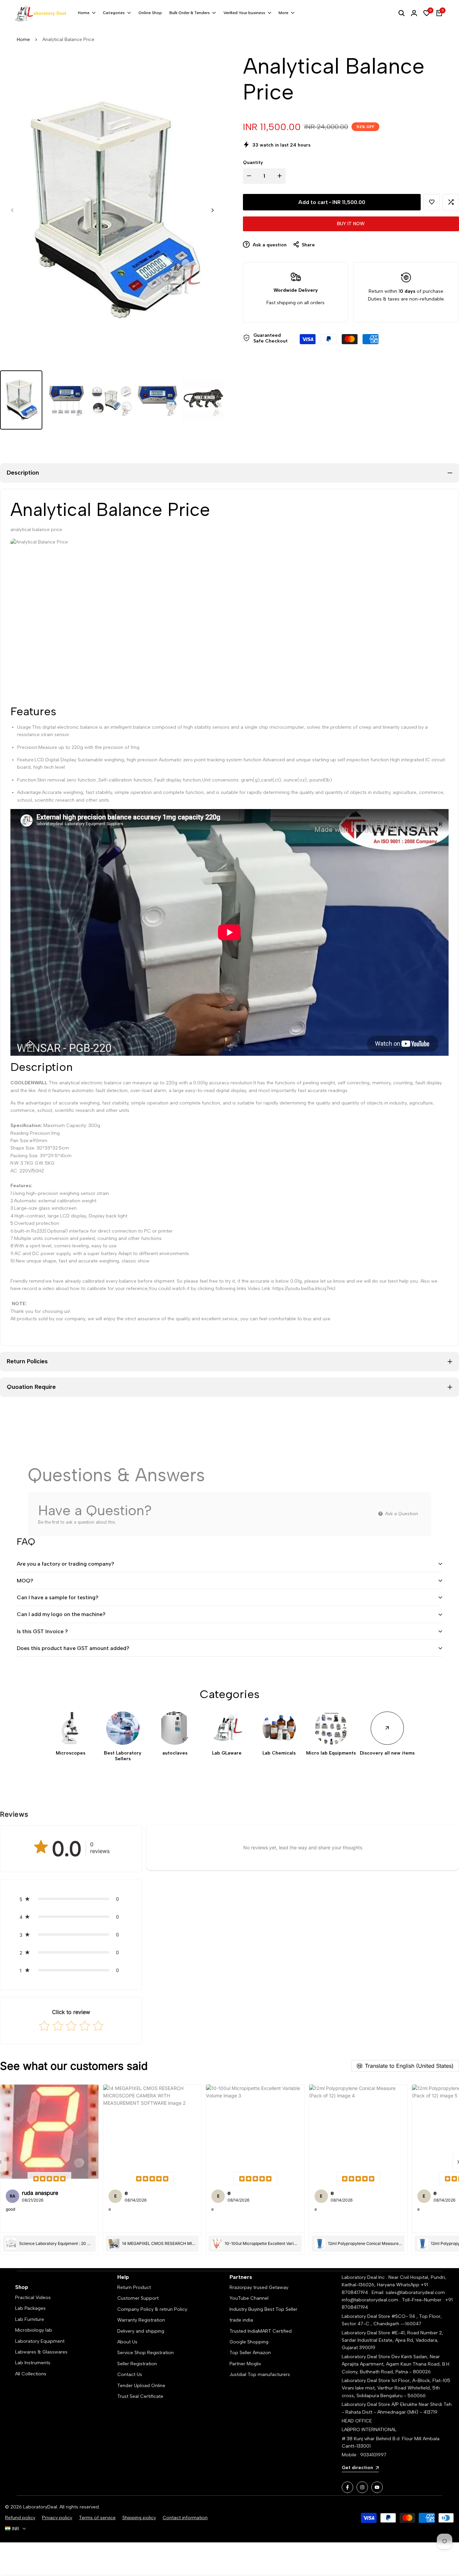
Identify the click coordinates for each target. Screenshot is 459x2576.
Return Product (134, 2287)
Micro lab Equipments (331, 1753)
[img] (49, 2179)
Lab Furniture (30, 2319)
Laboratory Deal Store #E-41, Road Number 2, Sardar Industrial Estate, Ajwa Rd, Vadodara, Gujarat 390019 (392, 2340)
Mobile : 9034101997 (364, 2455)
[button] (432, 202)
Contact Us (130, 2374)
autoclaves (175, 1753)
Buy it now (351, 224)
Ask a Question (401, 1514)
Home (23, 39)
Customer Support (138, 2298)
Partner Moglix (245, 2364)
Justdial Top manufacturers (260, 2374)
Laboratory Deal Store (367, 2357)
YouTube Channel (249, 2298)
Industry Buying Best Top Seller (263, 2309)
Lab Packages (30, 2308)
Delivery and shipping (141, 2331)
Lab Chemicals (279, 1753)
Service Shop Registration (145, 2353)
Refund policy (20, 2518)
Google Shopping (249, 2342)
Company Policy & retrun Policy (152, 2309)
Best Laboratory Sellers (123, 1756)
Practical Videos (33, 2298)
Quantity (253, 163)
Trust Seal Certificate (140, 2396)
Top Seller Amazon (250, 2353)
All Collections (31, 2374)
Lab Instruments (33, 2363)
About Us (127, 2342)
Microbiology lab (34, 2330)
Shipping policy (139, 2518)
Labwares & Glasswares (41, 2352)
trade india (241, 2320)
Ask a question (269, 245)
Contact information (185, 2518)
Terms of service (97, 2518)
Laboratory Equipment (40, 2341)
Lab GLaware (227, 1753)
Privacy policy (57, 2518)
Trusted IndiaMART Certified (261, 2331)
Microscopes (71, 1753)
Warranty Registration (141, 2320)
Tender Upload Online (141, 2386)
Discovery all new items (387, 1753)
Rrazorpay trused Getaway (259, 2287)
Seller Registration (137, 2364)
